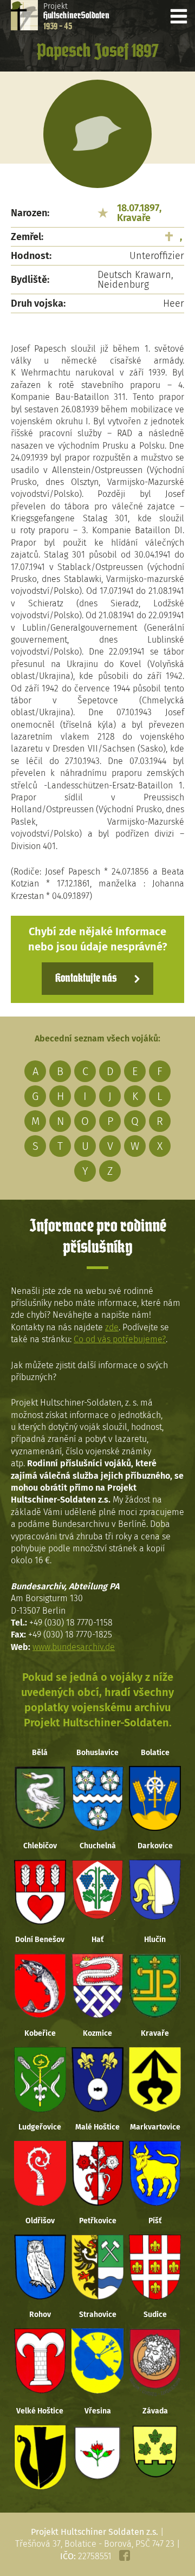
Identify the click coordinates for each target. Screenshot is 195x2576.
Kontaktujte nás (86, 979)
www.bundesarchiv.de (74, 1647)
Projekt (76, 16)
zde (112, 1327)
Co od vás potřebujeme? (120, 1339)
